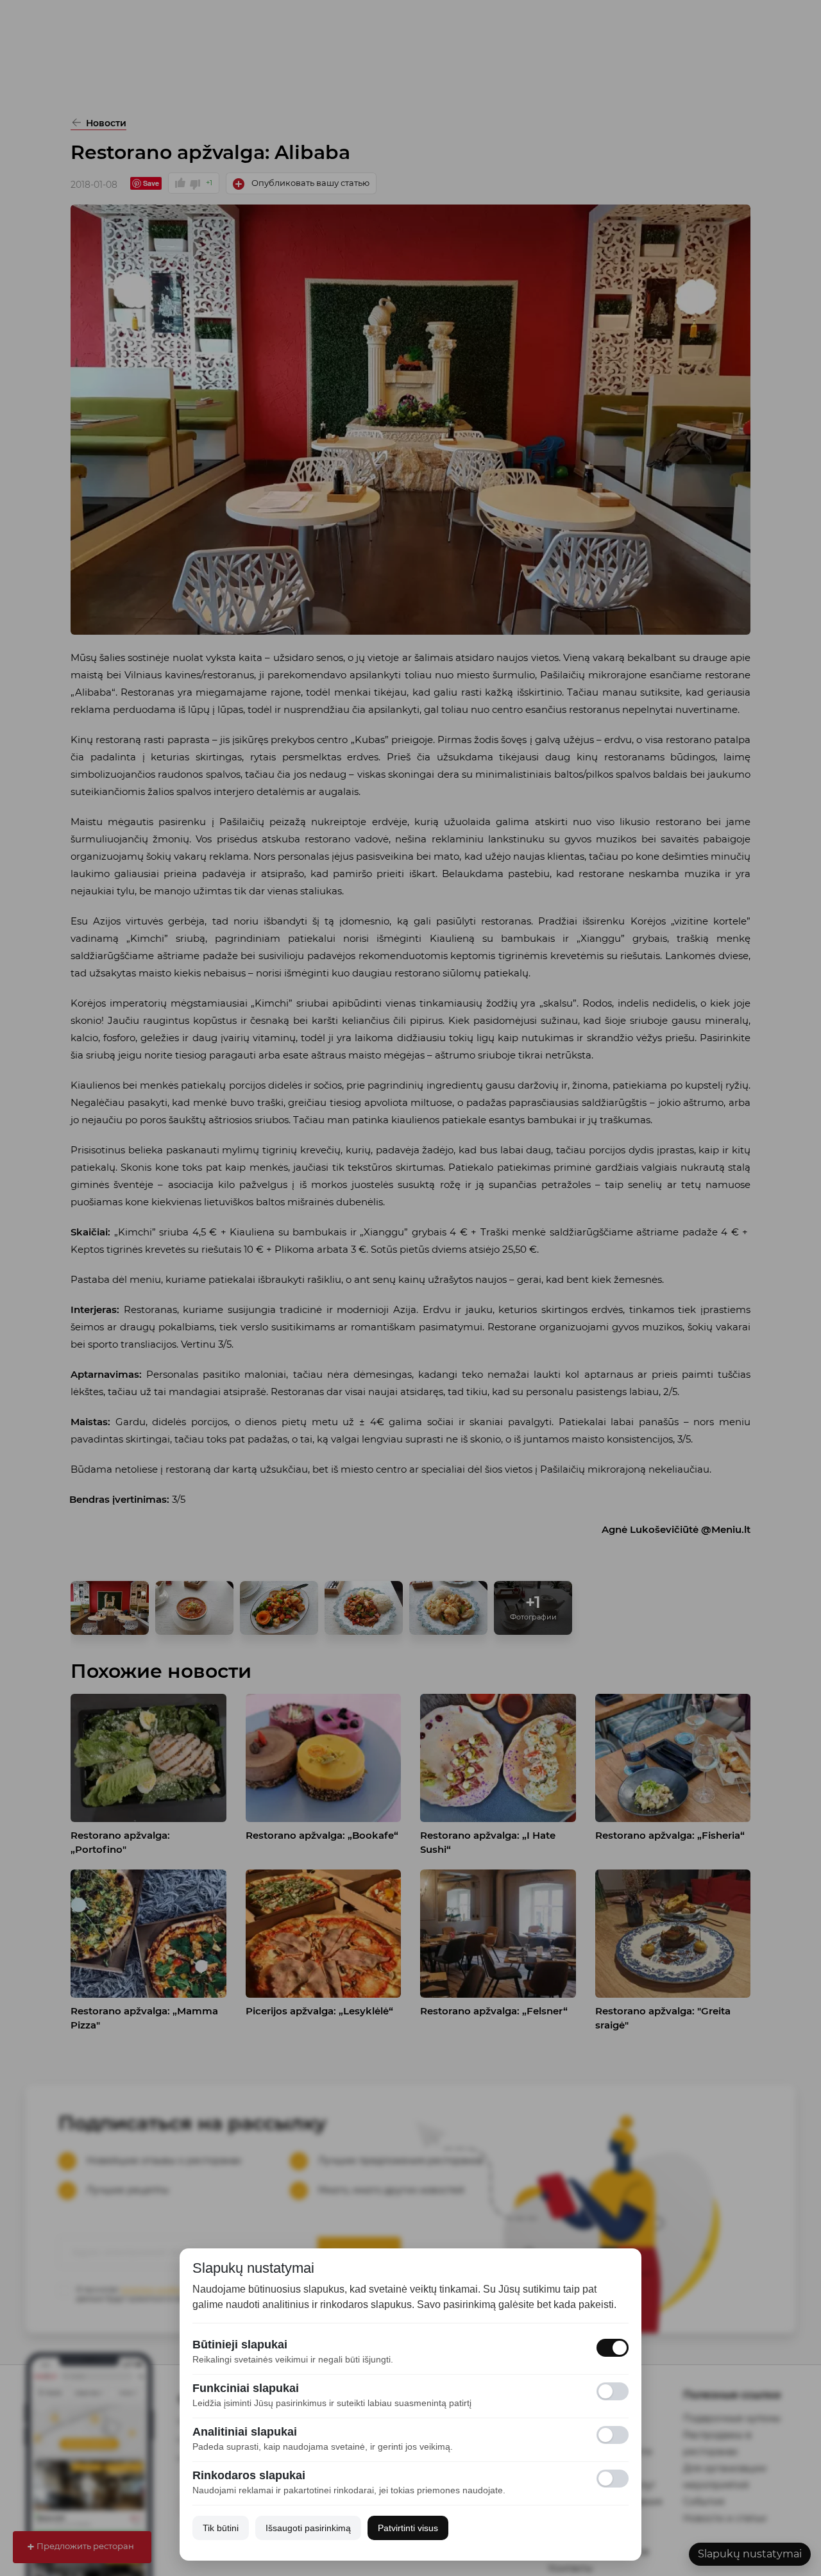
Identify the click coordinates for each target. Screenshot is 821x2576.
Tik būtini (221, 2528)
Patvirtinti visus (408, 2528)
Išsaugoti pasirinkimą (308, 2528)
